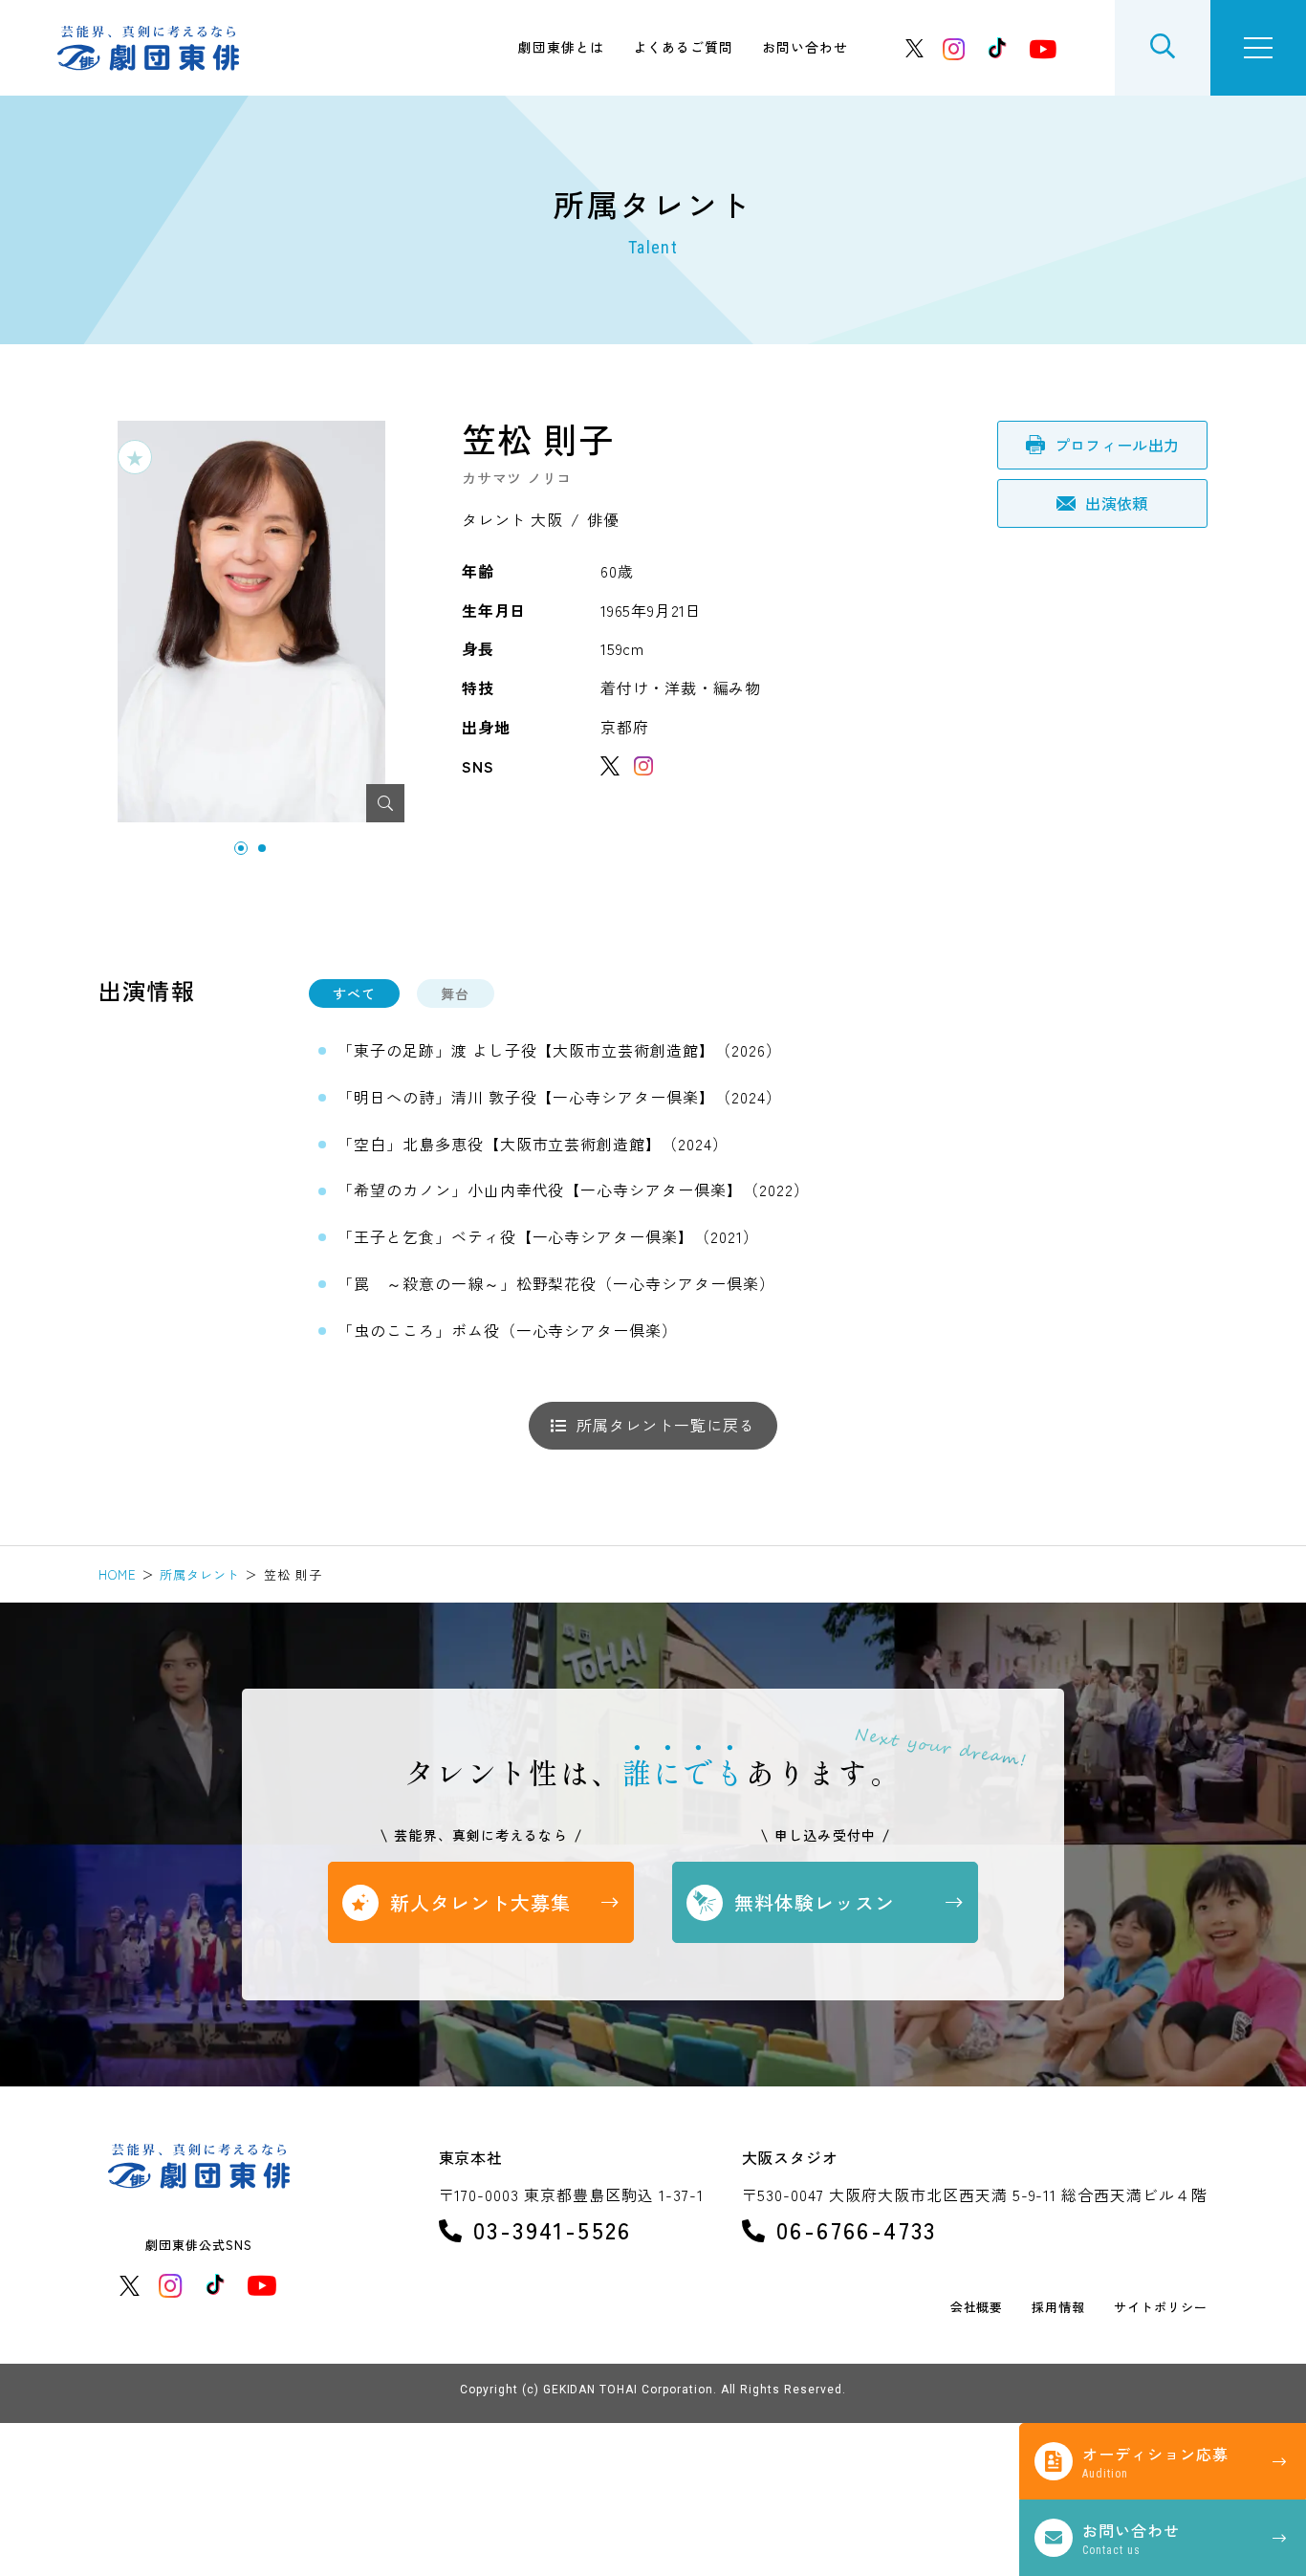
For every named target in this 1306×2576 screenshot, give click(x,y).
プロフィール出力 (1117, 445)
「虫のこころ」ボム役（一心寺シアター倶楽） (508, 1330)
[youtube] (1043, 48)
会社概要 (977, 2308)
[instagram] (954, 48)
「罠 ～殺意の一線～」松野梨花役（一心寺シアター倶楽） (556, 1283)
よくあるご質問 (683, 47)
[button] (241, 848)
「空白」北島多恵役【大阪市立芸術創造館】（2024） (533, 1144)
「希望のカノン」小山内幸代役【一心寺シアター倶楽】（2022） (574, 1190)
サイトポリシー (1161, 2308)
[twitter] (915, 48)
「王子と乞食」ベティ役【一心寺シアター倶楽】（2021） (548, 1236)
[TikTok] (997, 48)
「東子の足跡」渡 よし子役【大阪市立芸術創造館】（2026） (560, 1050)
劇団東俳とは (561, 47)
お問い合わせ (805, 47)
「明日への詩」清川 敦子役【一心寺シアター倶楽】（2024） (560, 1097)
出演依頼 (1116, 503)
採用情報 (1058, 2308)
